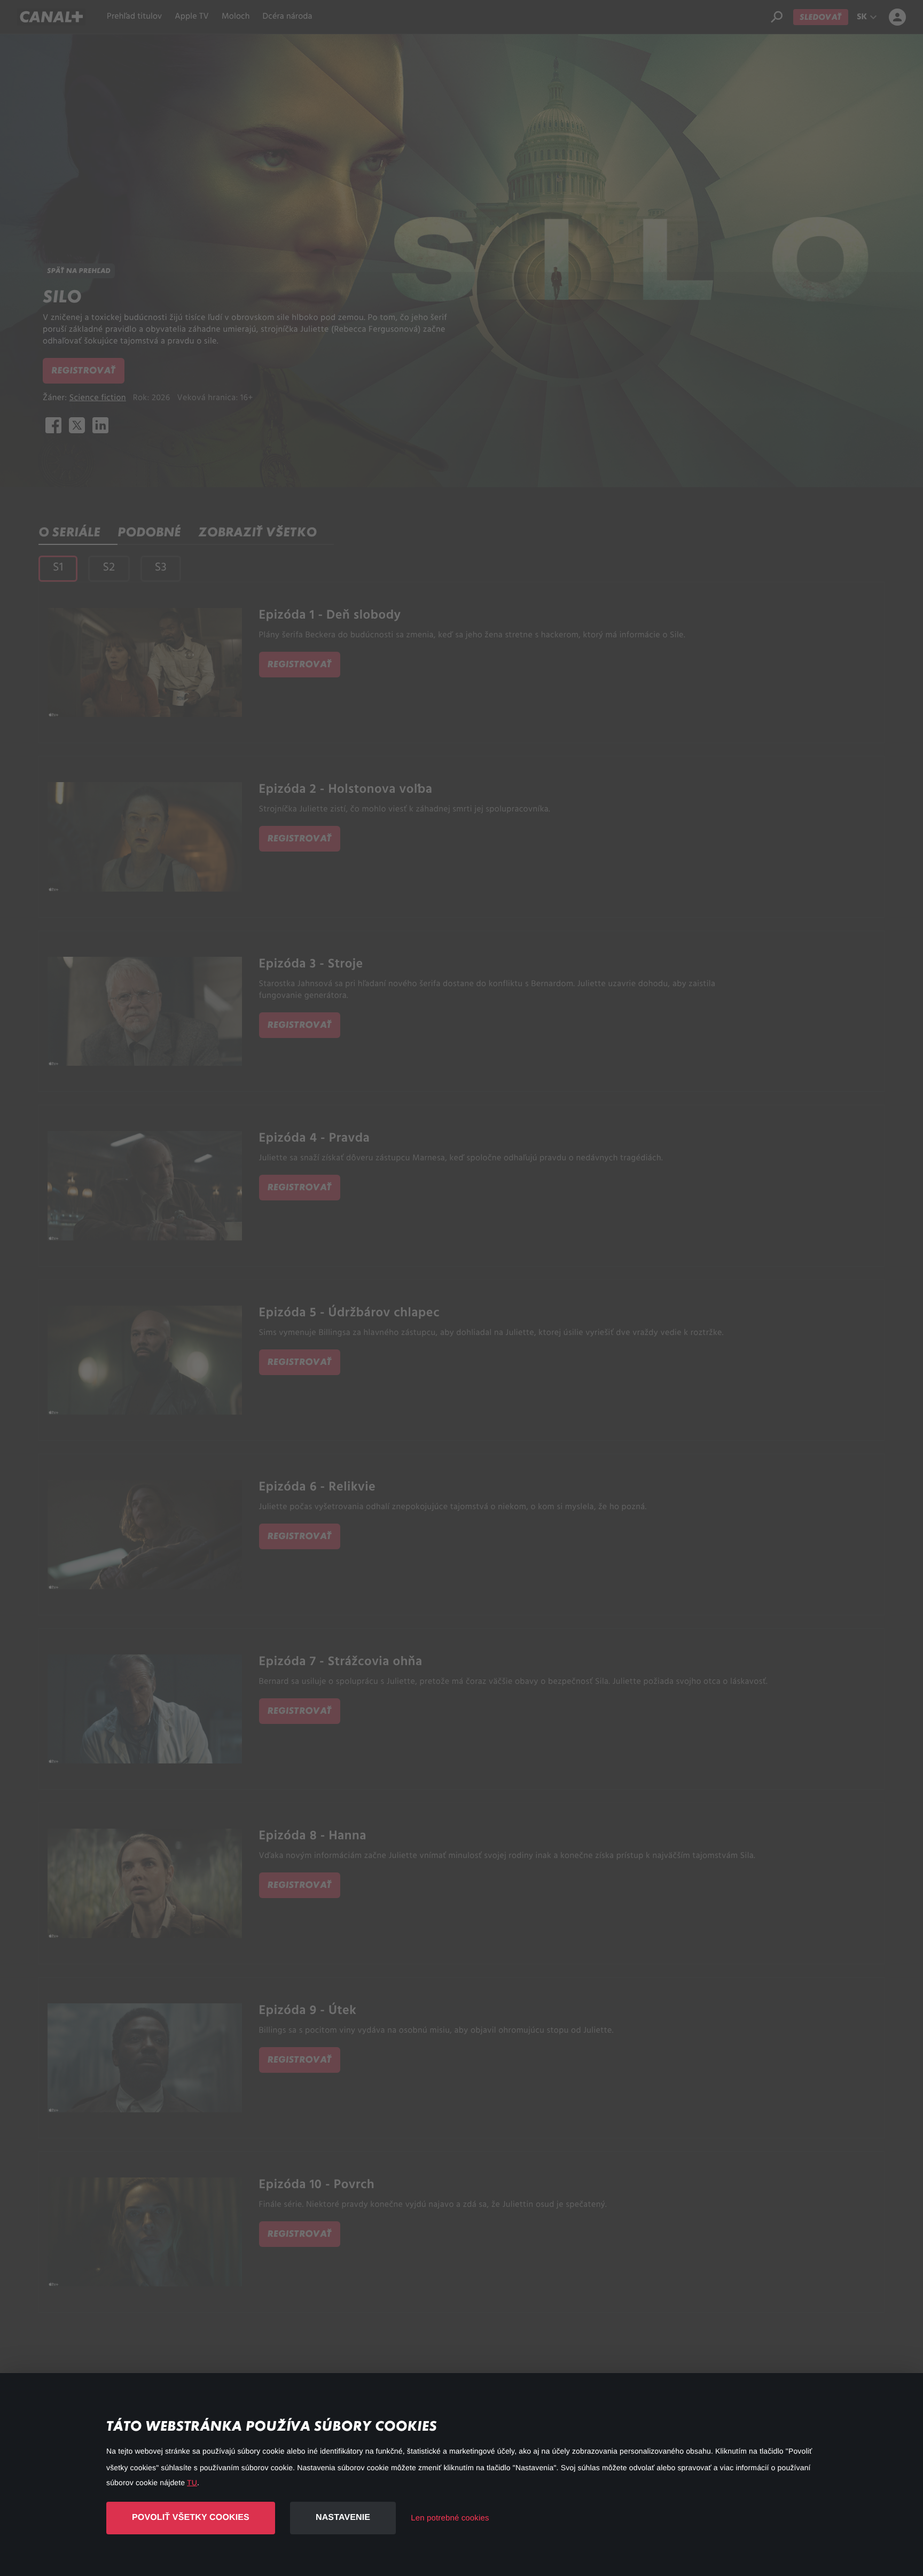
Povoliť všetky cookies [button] (191, 2518)
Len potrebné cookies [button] (450, 2518)
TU (192, 2483)
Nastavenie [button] (343, 2518)
